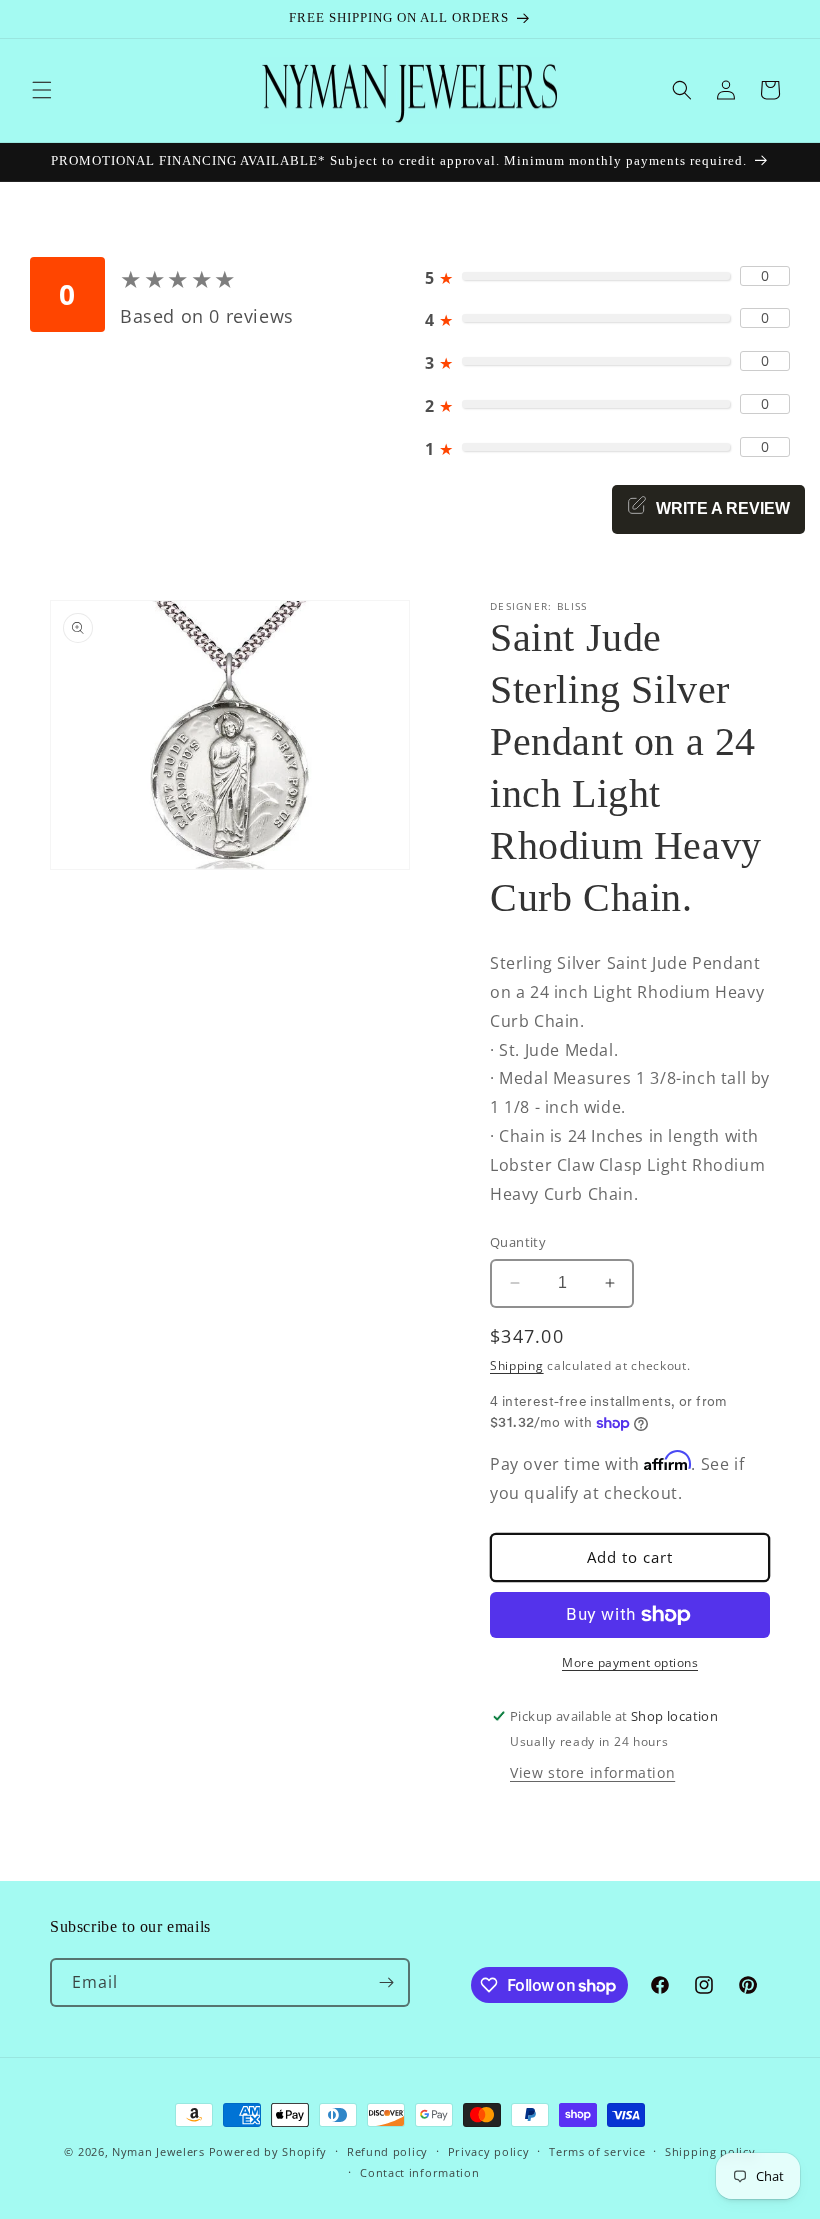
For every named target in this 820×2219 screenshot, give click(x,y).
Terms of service (597, 2151)
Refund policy (387, 2151)
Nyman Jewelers (158, 2151)
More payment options (630, 1662)
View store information (592, 1772)
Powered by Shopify (268, 2151)
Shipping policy (710, 2151)
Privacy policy (489, 2151)
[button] (42, 90)
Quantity (518, 1242)
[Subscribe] (386, 1982)
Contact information (419, 2172)
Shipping (517, 1365)
